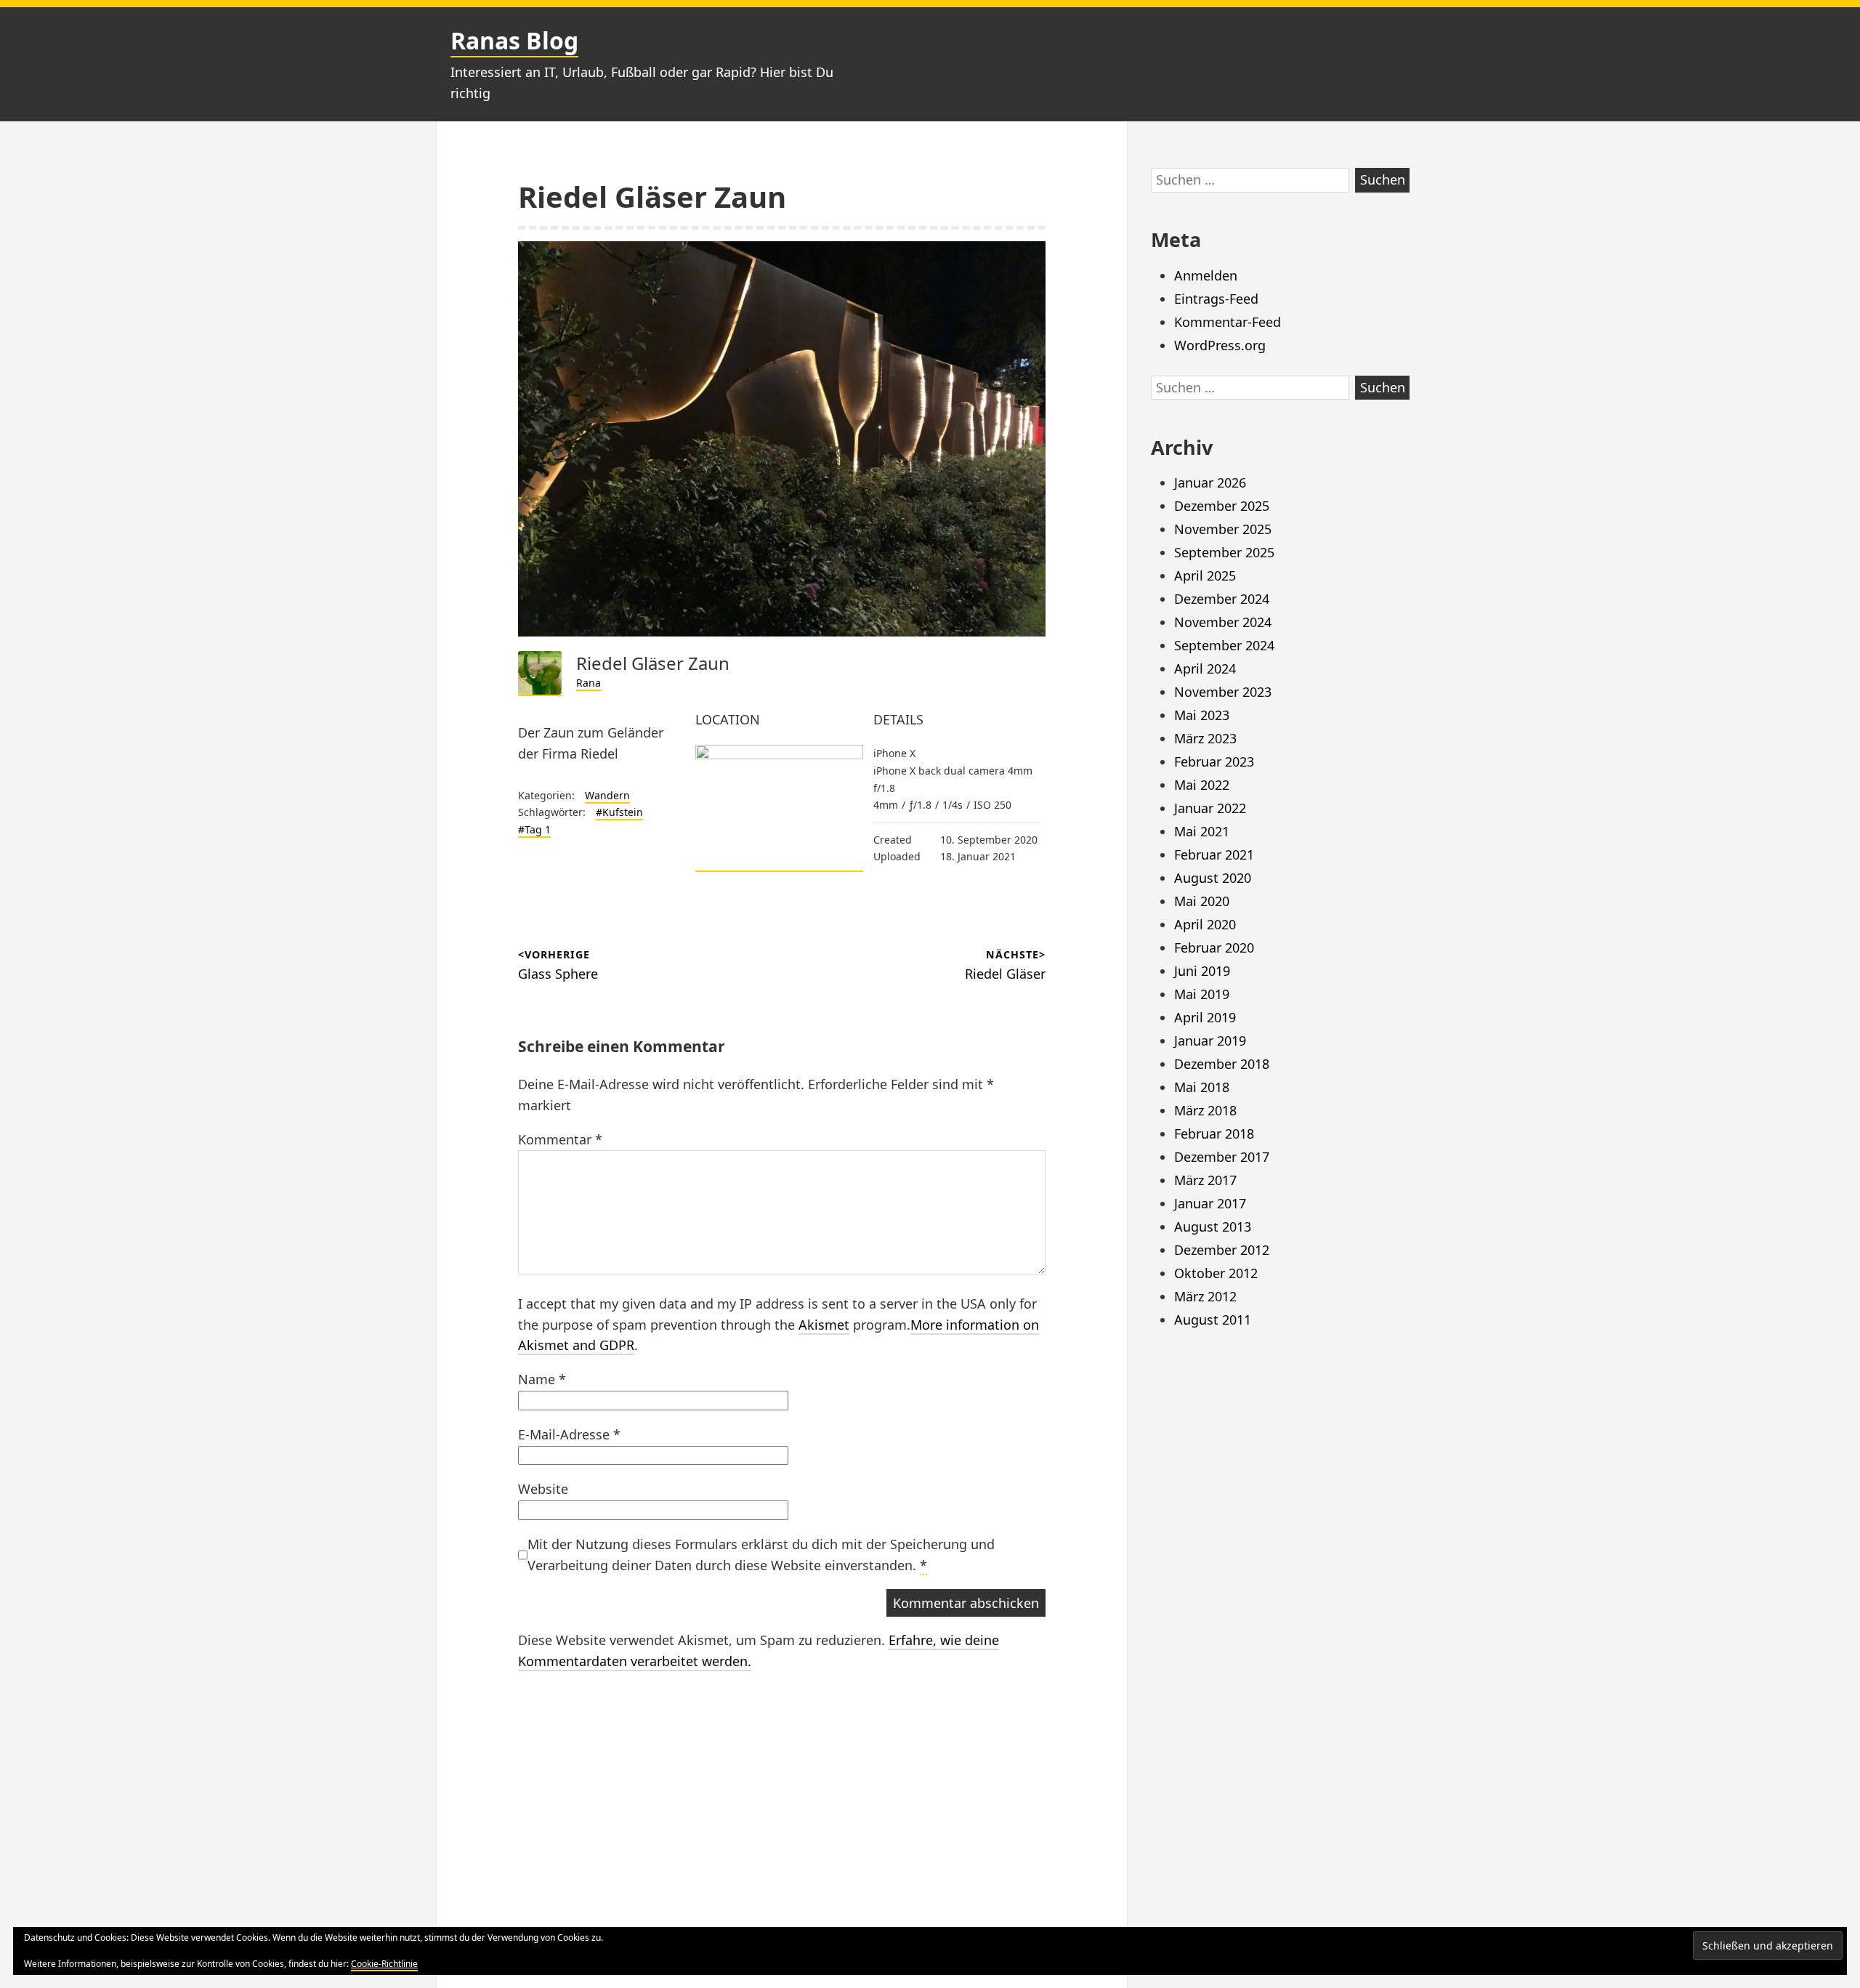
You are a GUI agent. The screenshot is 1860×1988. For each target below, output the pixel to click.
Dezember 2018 (1222, 1064)
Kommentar (560, 1139)
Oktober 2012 (1216, 1273)
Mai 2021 (1202, 831)
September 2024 (1224, 645)
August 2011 (1213, 1320)
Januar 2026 (1210, 482)
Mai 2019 (1202, 994)
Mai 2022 (1202, 785)
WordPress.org (1220, 345)
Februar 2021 (1214, 854)
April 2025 (1205, 575)
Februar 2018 (1214, 1134)
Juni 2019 (1202, 971)
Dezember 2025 (1222, 506)
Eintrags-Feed (1216, 299)
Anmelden (1206, 275)
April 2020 (1205, 924)
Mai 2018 (1202, 1087)
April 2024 (1205, 668)
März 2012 (1205, 1296)
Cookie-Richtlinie (384, 1964)
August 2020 (1213, 878)
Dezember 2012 (1222, 1250)
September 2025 (1224, 552)
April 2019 (1205, 1017)
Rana (589, 683)
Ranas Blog (514, 40)
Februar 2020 (1214, 947)
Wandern (607, 795)
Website (543, 1489)
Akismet (824, 1325)
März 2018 (1205, 1110)
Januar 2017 (1210, 1203)
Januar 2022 (1210, 808)
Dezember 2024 (1222, 599)
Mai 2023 (1202, 715)
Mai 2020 (1202, 901)
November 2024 (1223, 622)
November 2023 (1223, 692)
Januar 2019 (1210, 1041)
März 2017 (1205, 1180)
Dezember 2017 (1222, 1157)
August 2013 (1213, 1227)
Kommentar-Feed (1228, 322)
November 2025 (1223, 529)
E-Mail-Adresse (569, 1434)
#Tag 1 (534, 829)
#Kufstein (619, 812)
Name (542, 1379)
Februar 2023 (1214, 761)
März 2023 (1205, 738)
